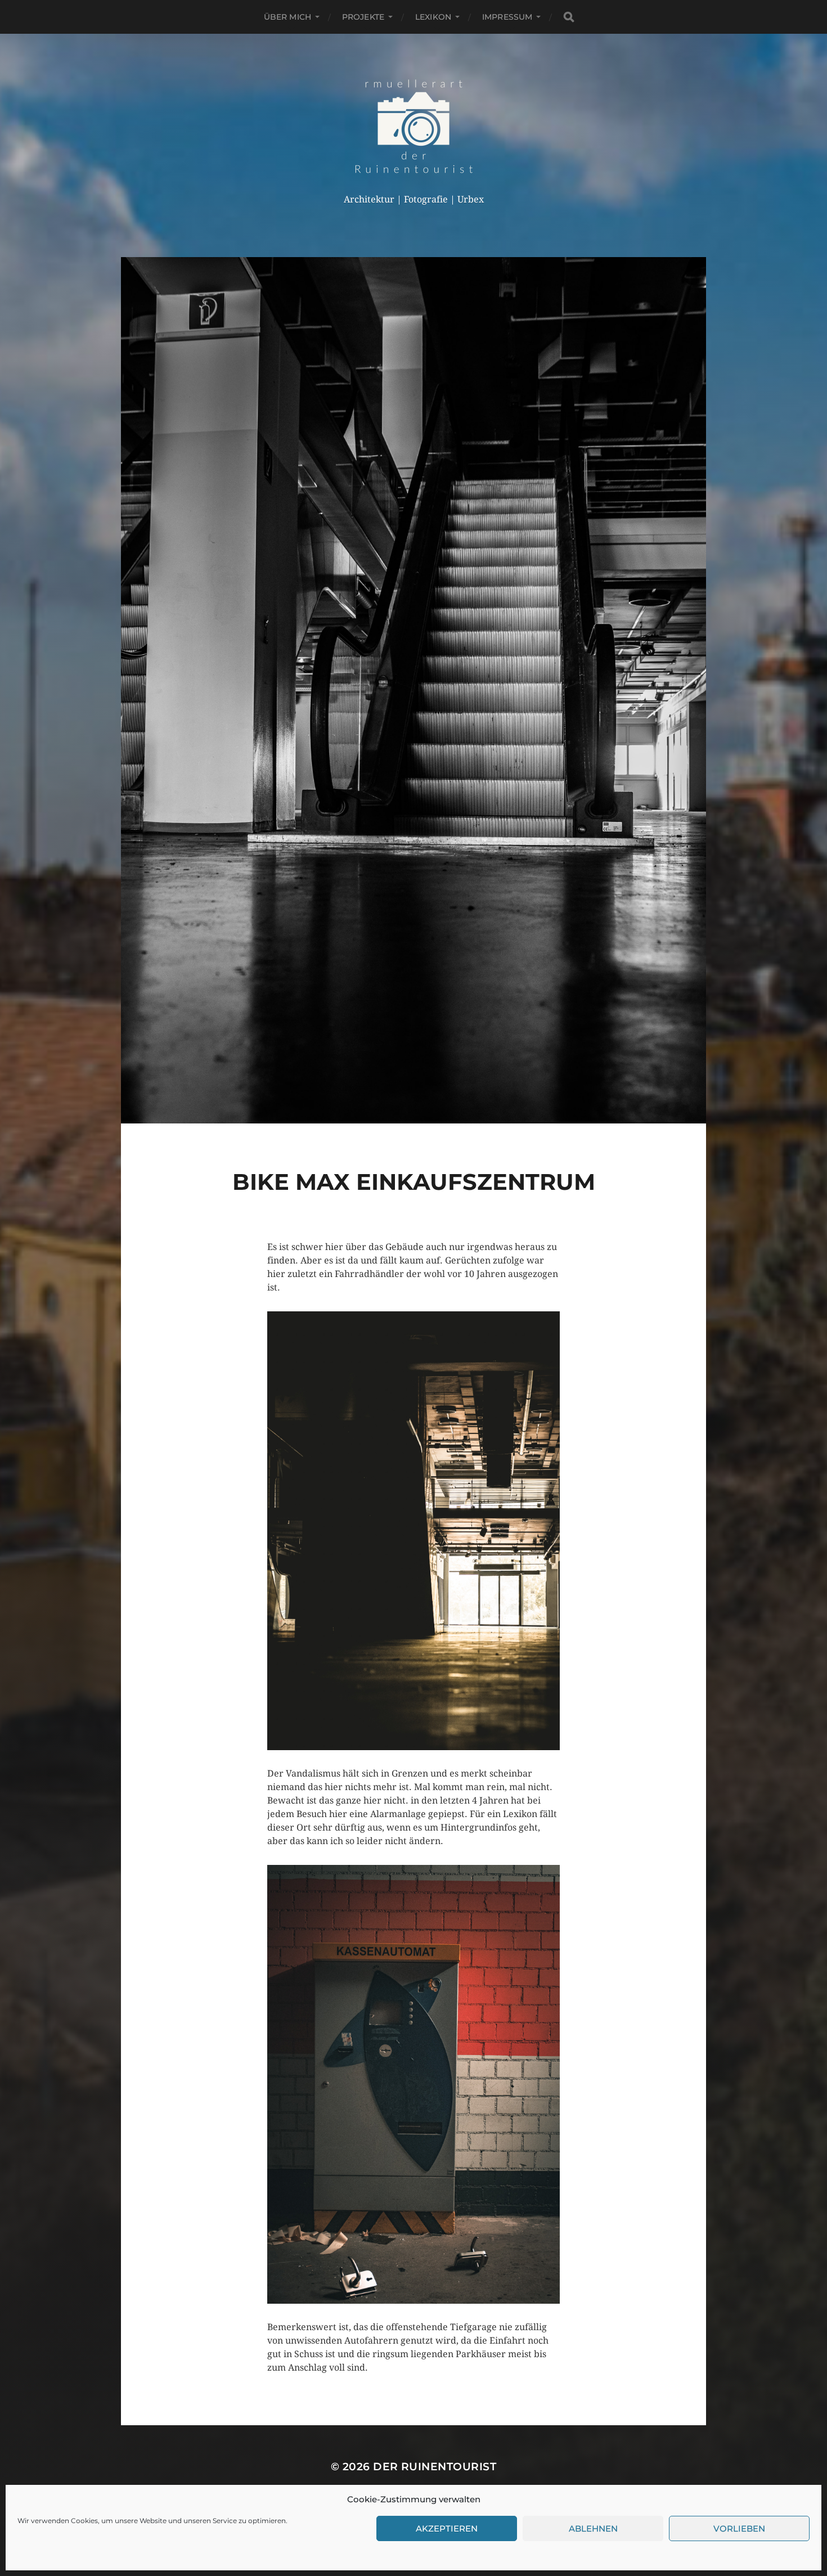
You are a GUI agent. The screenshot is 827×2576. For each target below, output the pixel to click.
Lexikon (433, 17)
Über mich (287, 17)
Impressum (507, 17)
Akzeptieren (447, 2528)
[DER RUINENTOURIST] (414, 126)
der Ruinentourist (435, 2467)
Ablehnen (593, 2528)
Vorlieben (739, 2528)
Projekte (363, 17)
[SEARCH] (569, 17)
